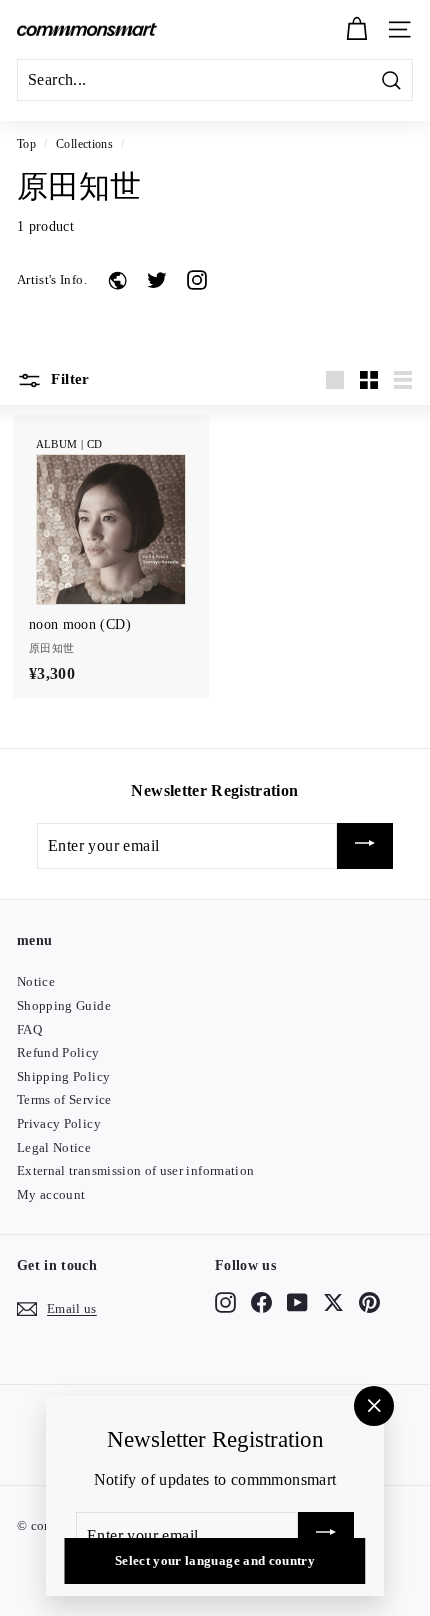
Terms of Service (64, 1099)
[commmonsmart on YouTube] (297, 1302)
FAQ (29, 1029)
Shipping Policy (63, 1076)
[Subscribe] (365, 846)
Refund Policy (58, 1052)
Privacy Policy (59, 1123)
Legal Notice (54, 1147)
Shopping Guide (64, 1005)
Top (26, 144)
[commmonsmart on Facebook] (261, 1302)
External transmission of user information (135, 1170)
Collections (84, 144)
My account (51, 1194)
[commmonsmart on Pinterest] (369, 1302)
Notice (36, 981)
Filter (68, 379)
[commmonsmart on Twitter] (333, 1302)
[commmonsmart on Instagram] (225, 1302)
